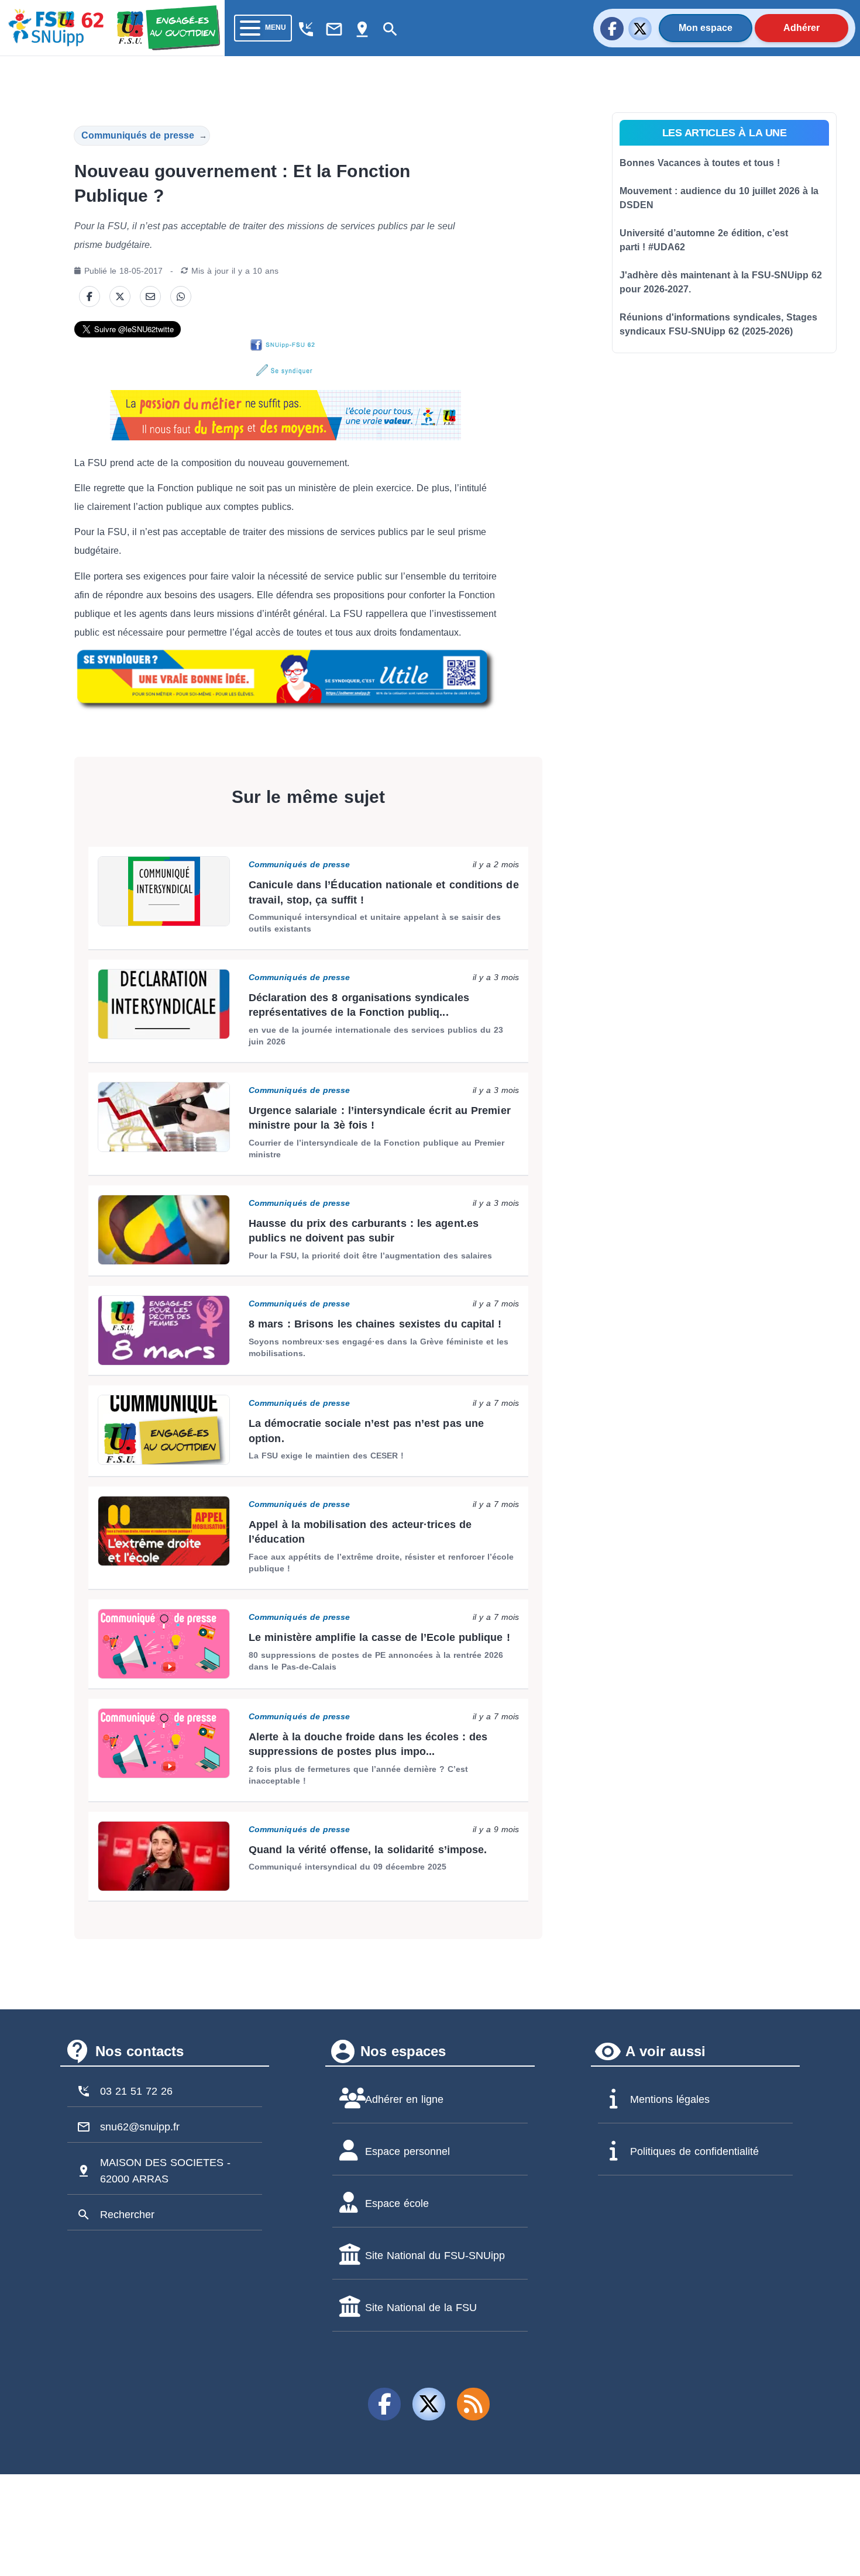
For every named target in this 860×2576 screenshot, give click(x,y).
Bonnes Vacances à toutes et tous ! (700, 163)
